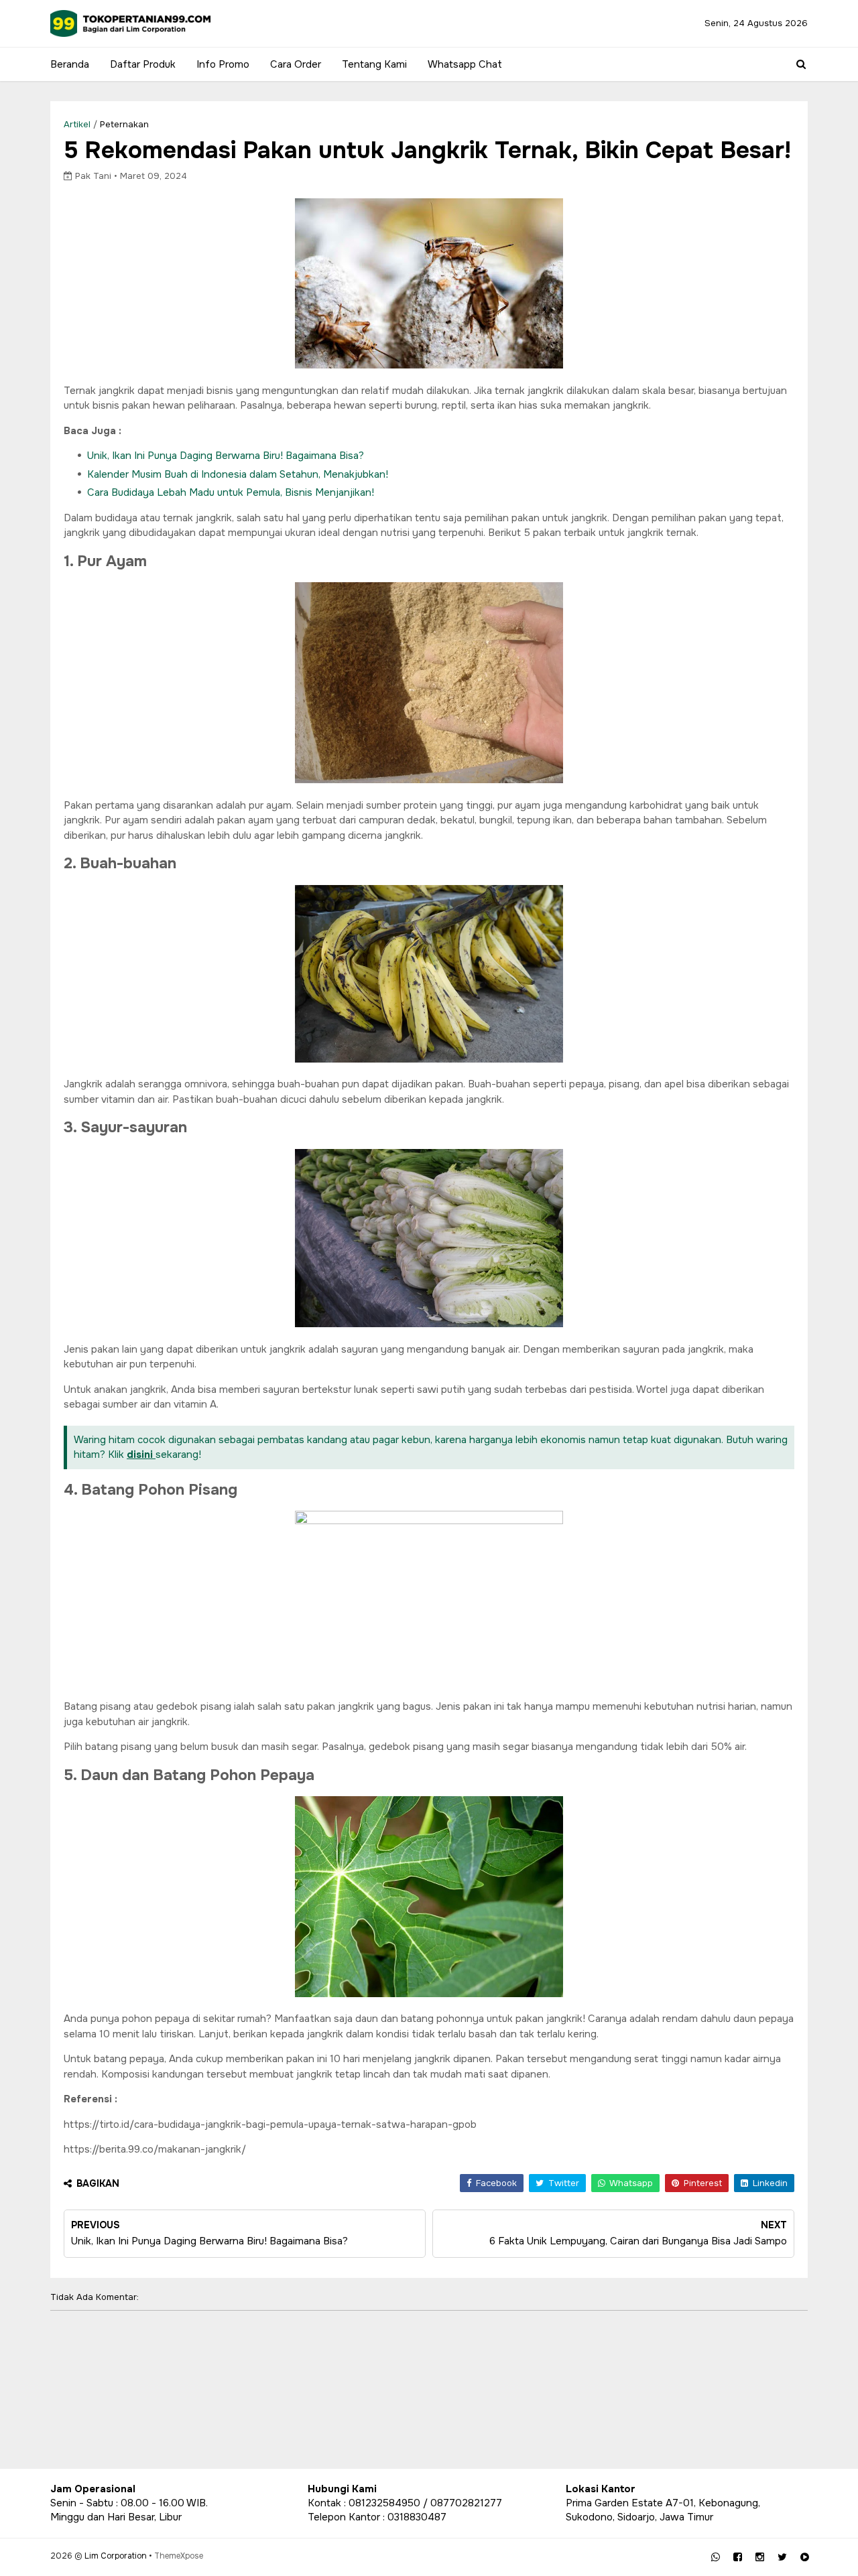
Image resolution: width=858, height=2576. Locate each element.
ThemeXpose (179, 2556)
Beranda (70, 64)
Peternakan (124, 124)
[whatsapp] (716, 2557)
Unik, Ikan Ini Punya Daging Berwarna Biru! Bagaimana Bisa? (226, 456)
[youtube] (805, 2557)
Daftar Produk (143, 64)
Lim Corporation (116, 2556)
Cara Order (296, 64)
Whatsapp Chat (465, 64)
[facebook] (738, 2557)
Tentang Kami (374, 64)
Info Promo (223, 64)
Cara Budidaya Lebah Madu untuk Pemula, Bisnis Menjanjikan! (231, 492)
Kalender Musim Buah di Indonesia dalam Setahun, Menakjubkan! (238, 474)
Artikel (77, 124)
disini (141, 1454)
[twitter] (782, 2557)
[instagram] (760, 2557)
